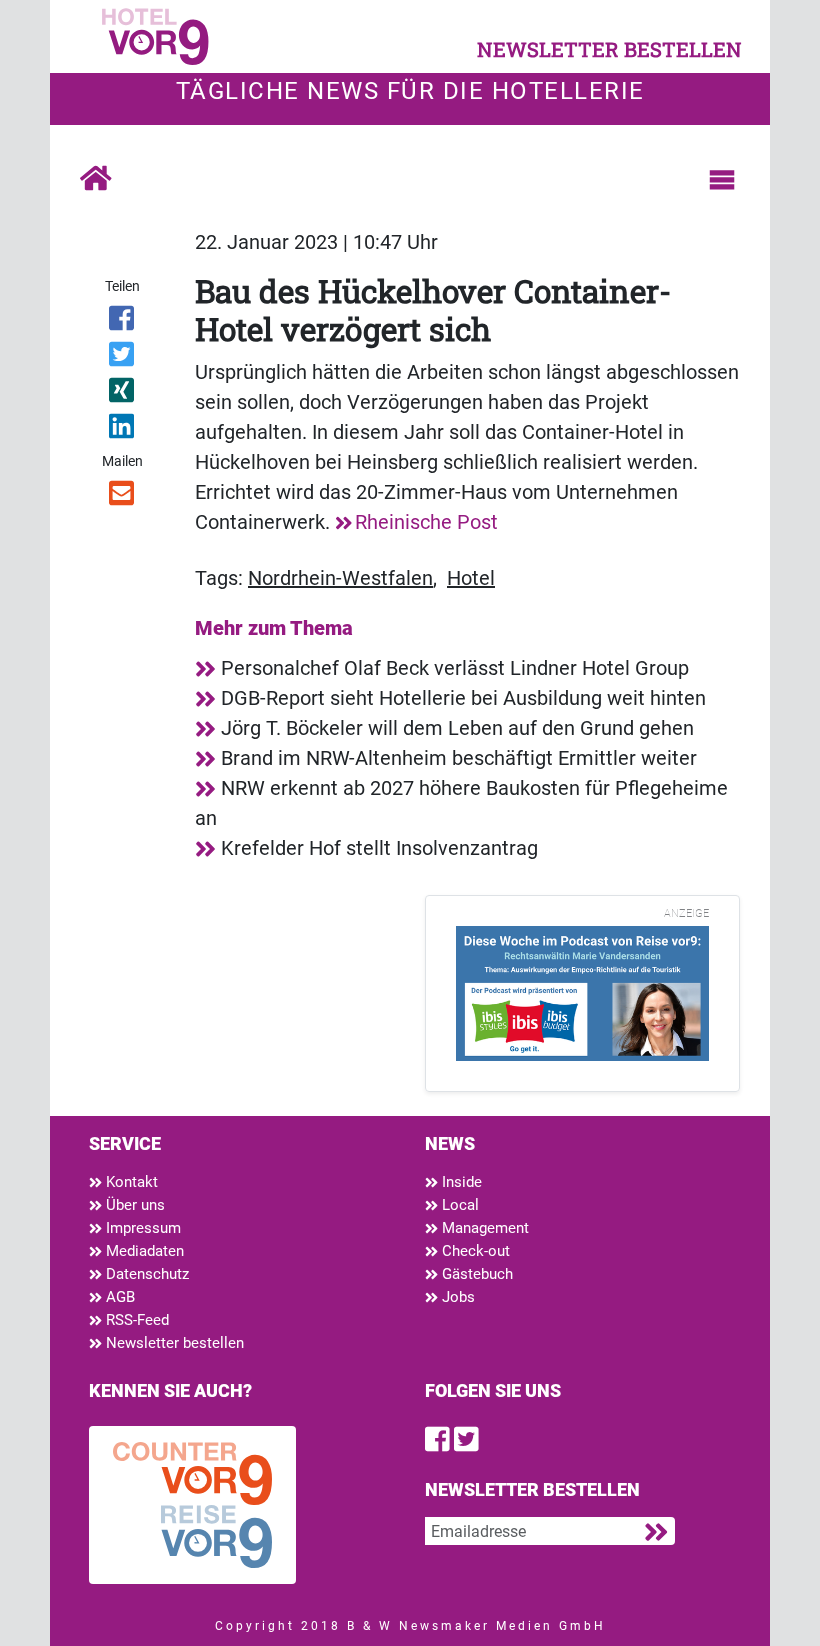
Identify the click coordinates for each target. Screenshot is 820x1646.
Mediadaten (143, 1251)
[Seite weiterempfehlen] (122, 497)
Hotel (471, 578)
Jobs (456, 1297)
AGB (118, 1297)
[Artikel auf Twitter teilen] (122, 358)
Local (458, 1205)
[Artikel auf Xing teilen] (122, 394)
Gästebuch (475, 1274)
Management (483, 1228)
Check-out (474, 1251)
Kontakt (130, 1182)
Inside (460, 1182)
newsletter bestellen (609, 49)
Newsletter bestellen (173, 1343)
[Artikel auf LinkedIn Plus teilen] (122, 430)
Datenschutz (145, 1274)
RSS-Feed (135, 1320)
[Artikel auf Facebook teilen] (122, 322)
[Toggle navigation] (722, 180)
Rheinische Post (426, 522)
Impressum (141, 1228)
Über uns (133, 1205)
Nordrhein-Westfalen (340, 578)
